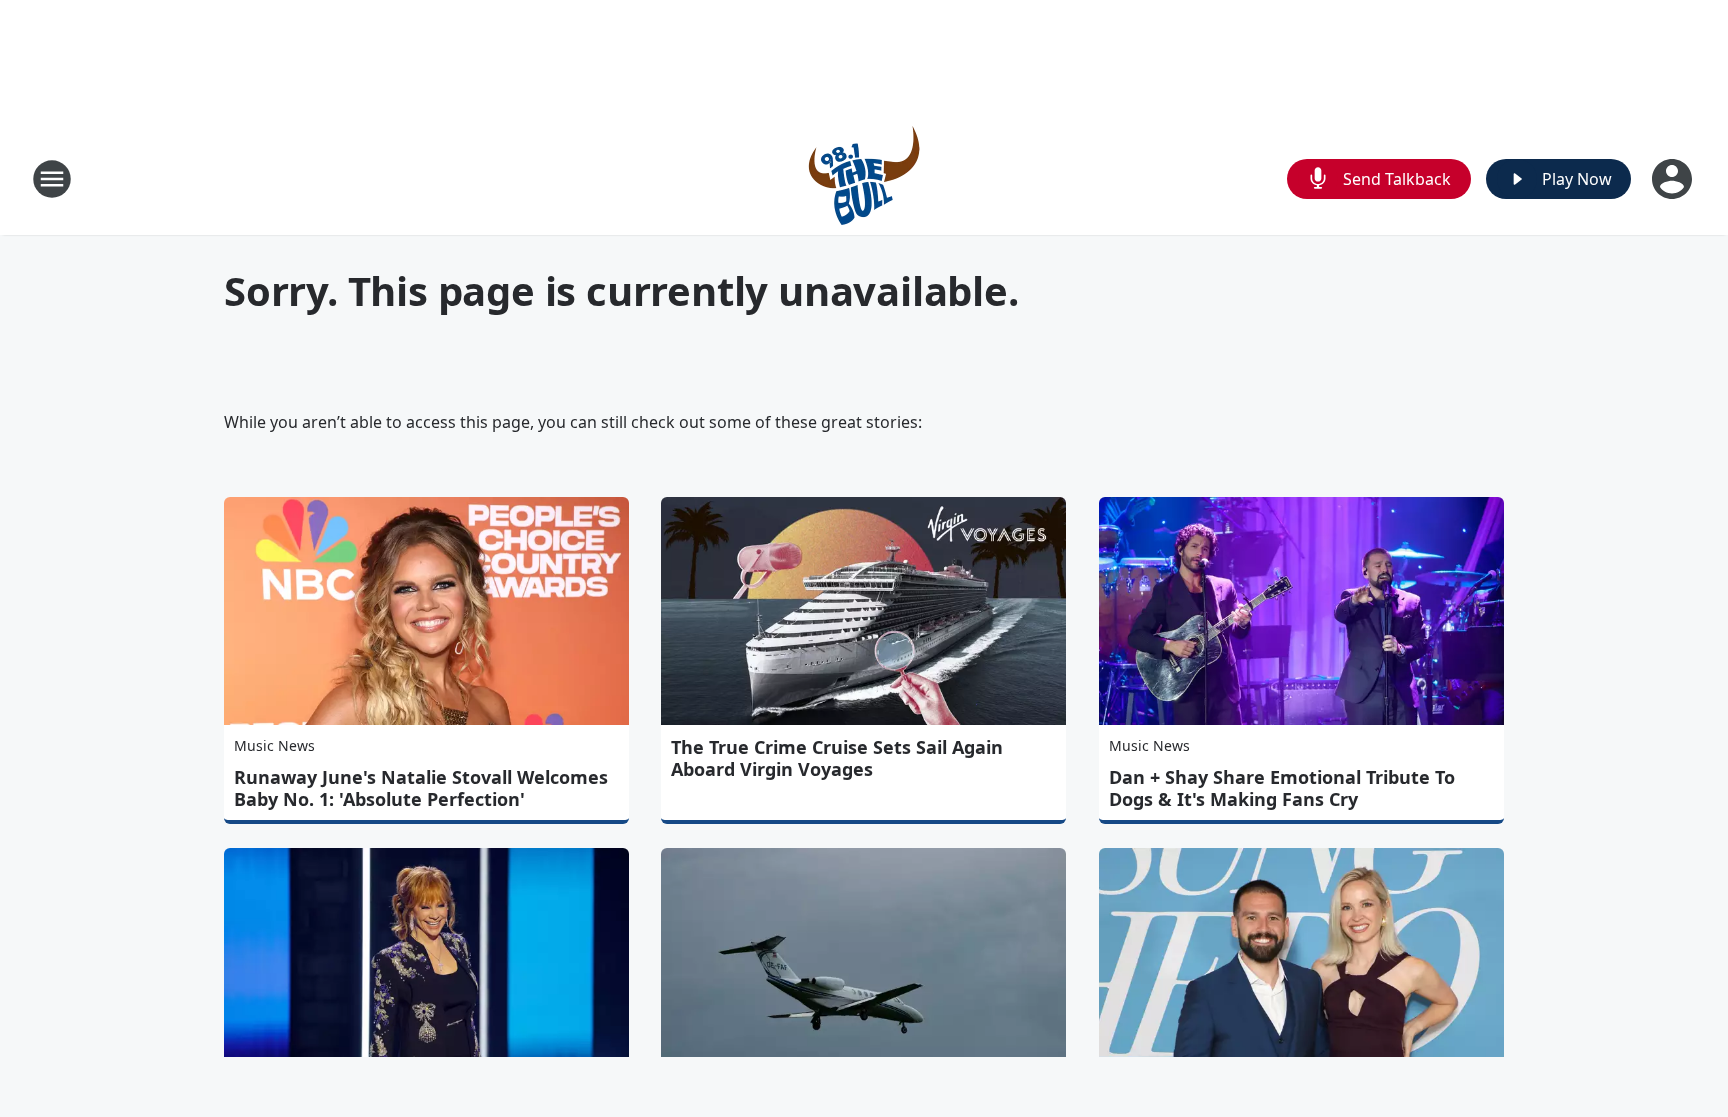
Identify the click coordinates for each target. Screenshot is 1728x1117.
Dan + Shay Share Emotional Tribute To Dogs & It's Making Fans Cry (1282, 788)
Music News (274, 745)
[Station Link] (864, 178)
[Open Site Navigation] (52, 179)
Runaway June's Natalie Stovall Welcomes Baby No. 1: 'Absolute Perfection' (421, 788)
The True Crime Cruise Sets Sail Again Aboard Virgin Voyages (837, 758)
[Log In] (1674, 179)
